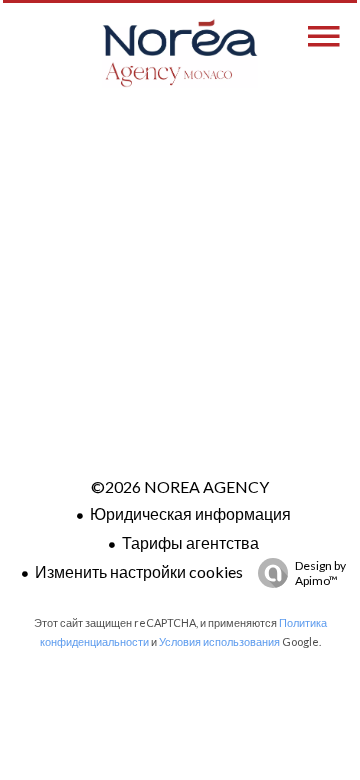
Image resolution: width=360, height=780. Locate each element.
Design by (320, 573)
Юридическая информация (190, 513)
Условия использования (219, 641)
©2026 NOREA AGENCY (180, 486)
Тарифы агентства (190, 542)
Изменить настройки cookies (139, 571)
